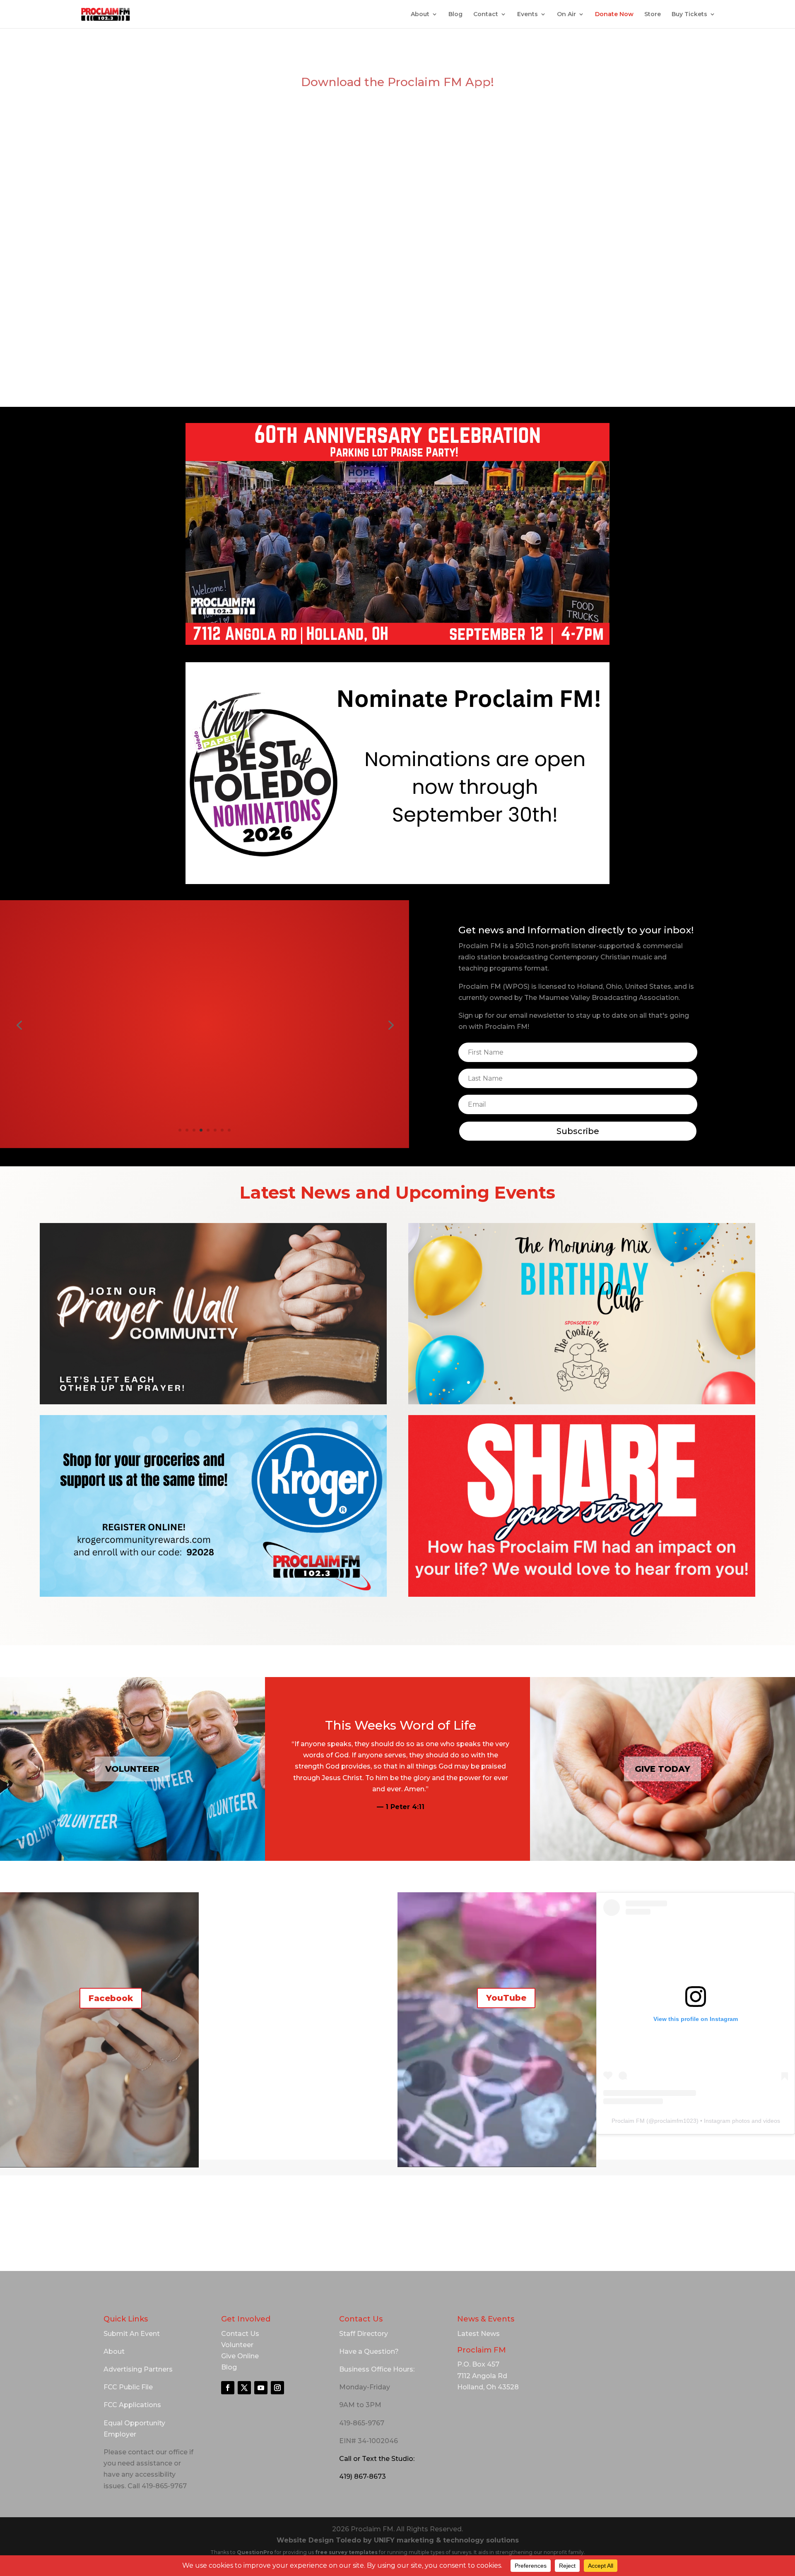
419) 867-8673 (363, 2476)
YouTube (506, 1998)
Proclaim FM (628, 2121)
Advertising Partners (138, 2369)
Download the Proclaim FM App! (397, 82)
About (420, 14)
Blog (455, 14)
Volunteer (132, 1769)
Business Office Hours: (377, 2369)
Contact (486, 14)
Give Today (662, 1769)
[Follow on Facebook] (228, 2388)
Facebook (111, 1998)
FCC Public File (128, 2387)
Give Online (240, 2356)
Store (653, 14)
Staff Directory (364, 2334)
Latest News (478, 2334)
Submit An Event (132, 2334)
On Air (566, 14)
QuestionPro (256, 2552)
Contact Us (240, 2334)
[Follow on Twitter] (244, 2388)
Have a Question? (369, 2351)
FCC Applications (132, 2405)
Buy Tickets (689, 14)
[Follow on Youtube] (261, 2388)
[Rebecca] (205, 1121)
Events (528, 14)
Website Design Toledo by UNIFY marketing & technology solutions (398, 2540)
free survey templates (347, 2552)
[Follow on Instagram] (277, 2388)
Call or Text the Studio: (377, 2459)
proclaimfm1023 (675, 2121)
